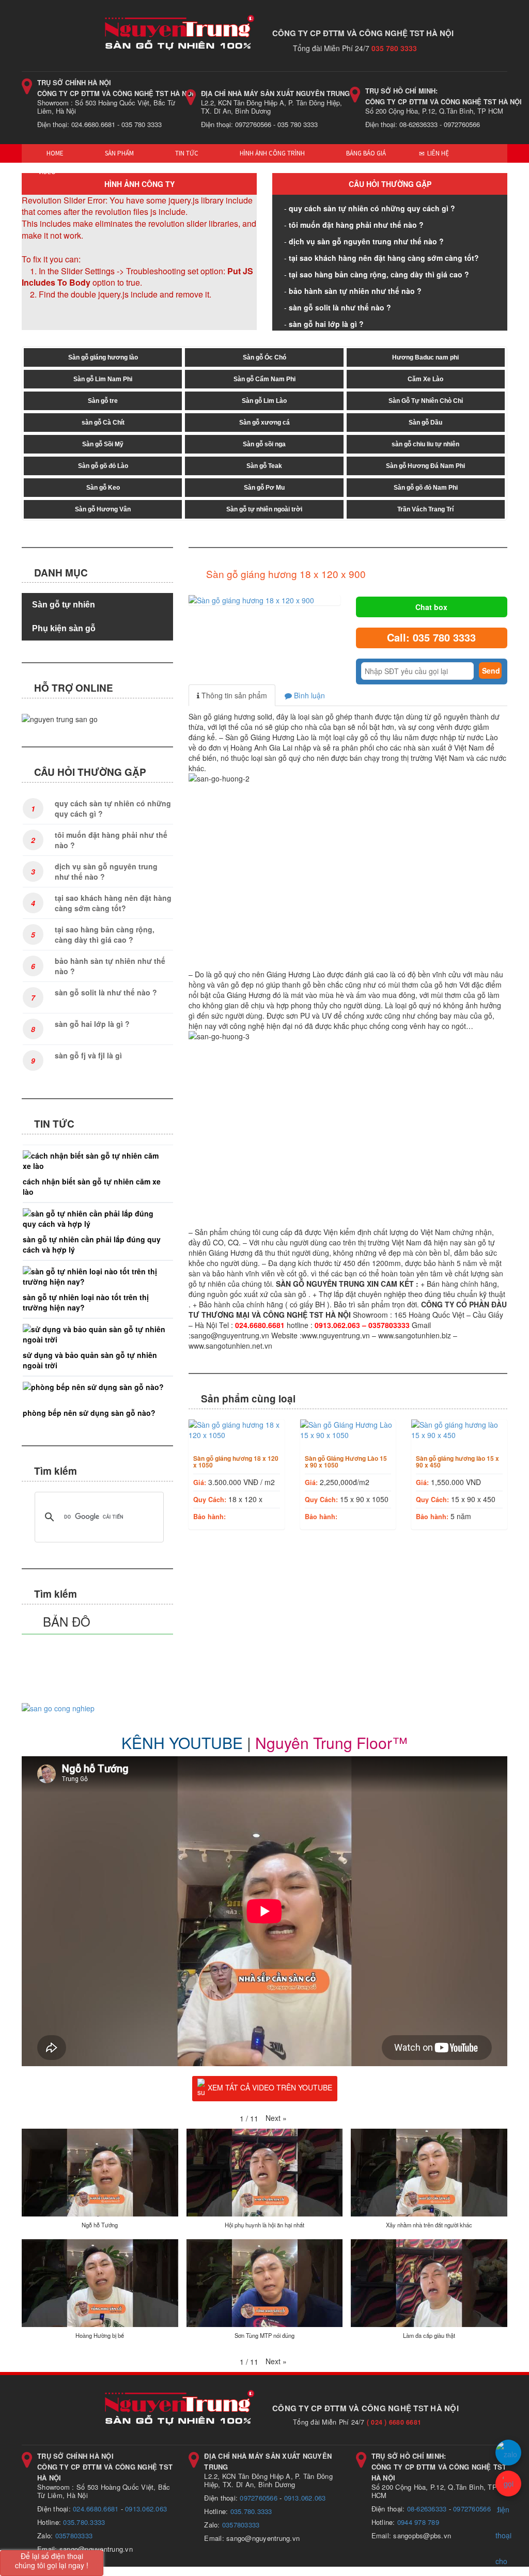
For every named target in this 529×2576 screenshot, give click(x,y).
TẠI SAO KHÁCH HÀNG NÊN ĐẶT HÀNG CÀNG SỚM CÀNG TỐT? (384, 258)
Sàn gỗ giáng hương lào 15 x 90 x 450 (457, 1462)
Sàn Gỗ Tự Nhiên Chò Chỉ (426, 401)
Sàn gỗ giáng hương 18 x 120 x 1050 (236, 1462)
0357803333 (74, 2535)
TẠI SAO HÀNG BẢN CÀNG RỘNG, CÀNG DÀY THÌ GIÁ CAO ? (379, 274)
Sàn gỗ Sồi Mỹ (103, 444)
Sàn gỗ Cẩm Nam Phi (264, 379)
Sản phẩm (119, 153)
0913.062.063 (146, 2509)
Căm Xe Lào (425, 379)
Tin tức (186, 153)
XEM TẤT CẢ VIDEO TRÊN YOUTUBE (270, 2087)
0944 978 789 (418, 2522)
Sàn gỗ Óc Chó (264, 357)
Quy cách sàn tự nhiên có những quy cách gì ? (372, 208)
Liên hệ (437, 153)
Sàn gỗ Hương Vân (103, 509)
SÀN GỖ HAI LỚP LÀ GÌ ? (326, 324)
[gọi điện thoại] (508, 2484)
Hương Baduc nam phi (425, 357)
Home (54, 153)
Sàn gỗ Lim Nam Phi (103, 379)
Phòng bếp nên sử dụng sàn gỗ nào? (89, 1413)
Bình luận (308, 695)
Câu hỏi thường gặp (390, 184)
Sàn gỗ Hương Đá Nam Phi (425, 466)
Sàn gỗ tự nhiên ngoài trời (264, 509)
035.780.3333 (84, 2522)
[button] (276, 2118)
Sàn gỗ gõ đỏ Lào (103, 466)
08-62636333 (427, 2509)
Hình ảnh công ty (139, 184)
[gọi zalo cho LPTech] (508, 2453)
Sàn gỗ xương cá (264, 423)
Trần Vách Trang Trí (425, 509)
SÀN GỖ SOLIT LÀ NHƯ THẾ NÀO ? (340, 307)
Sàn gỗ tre (103, 401)
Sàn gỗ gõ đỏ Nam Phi (426, 488)
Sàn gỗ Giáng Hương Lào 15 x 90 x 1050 (346, 1462)
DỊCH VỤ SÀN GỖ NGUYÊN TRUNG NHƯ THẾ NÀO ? (366, 241)
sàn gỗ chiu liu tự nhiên (425, 444)
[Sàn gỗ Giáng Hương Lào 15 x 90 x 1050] (348, 1430)
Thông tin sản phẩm (233, 695)
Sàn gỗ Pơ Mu (264, 488)
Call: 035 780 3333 (431, 637)
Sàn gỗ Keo (103, 488)
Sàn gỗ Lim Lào (264, 401)
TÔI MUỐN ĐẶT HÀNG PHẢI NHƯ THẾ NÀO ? (356, 225)
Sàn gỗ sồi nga (264, 444)
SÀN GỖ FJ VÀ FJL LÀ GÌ (88, 1055)
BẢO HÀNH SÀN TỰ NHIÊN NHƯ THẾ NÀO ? (355, 291)
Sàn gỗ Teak (264, 466)
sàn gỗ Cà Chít (103, 423)
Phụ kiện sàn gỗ (64, 628)
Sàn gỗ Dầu (425, 423)
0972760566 (259, 2498)
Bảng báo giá (365, 153)
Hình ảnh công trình (271, 153)
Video (47, 172)
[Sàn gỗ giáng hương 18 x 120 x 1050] (237, 1430)
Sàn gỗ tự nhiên (64, 605)
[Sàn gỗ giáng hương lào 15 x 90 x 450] (459, 1430)
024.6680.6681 (96, 2509)
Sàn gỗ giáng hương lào (103, 357)
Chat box (431, 607)
